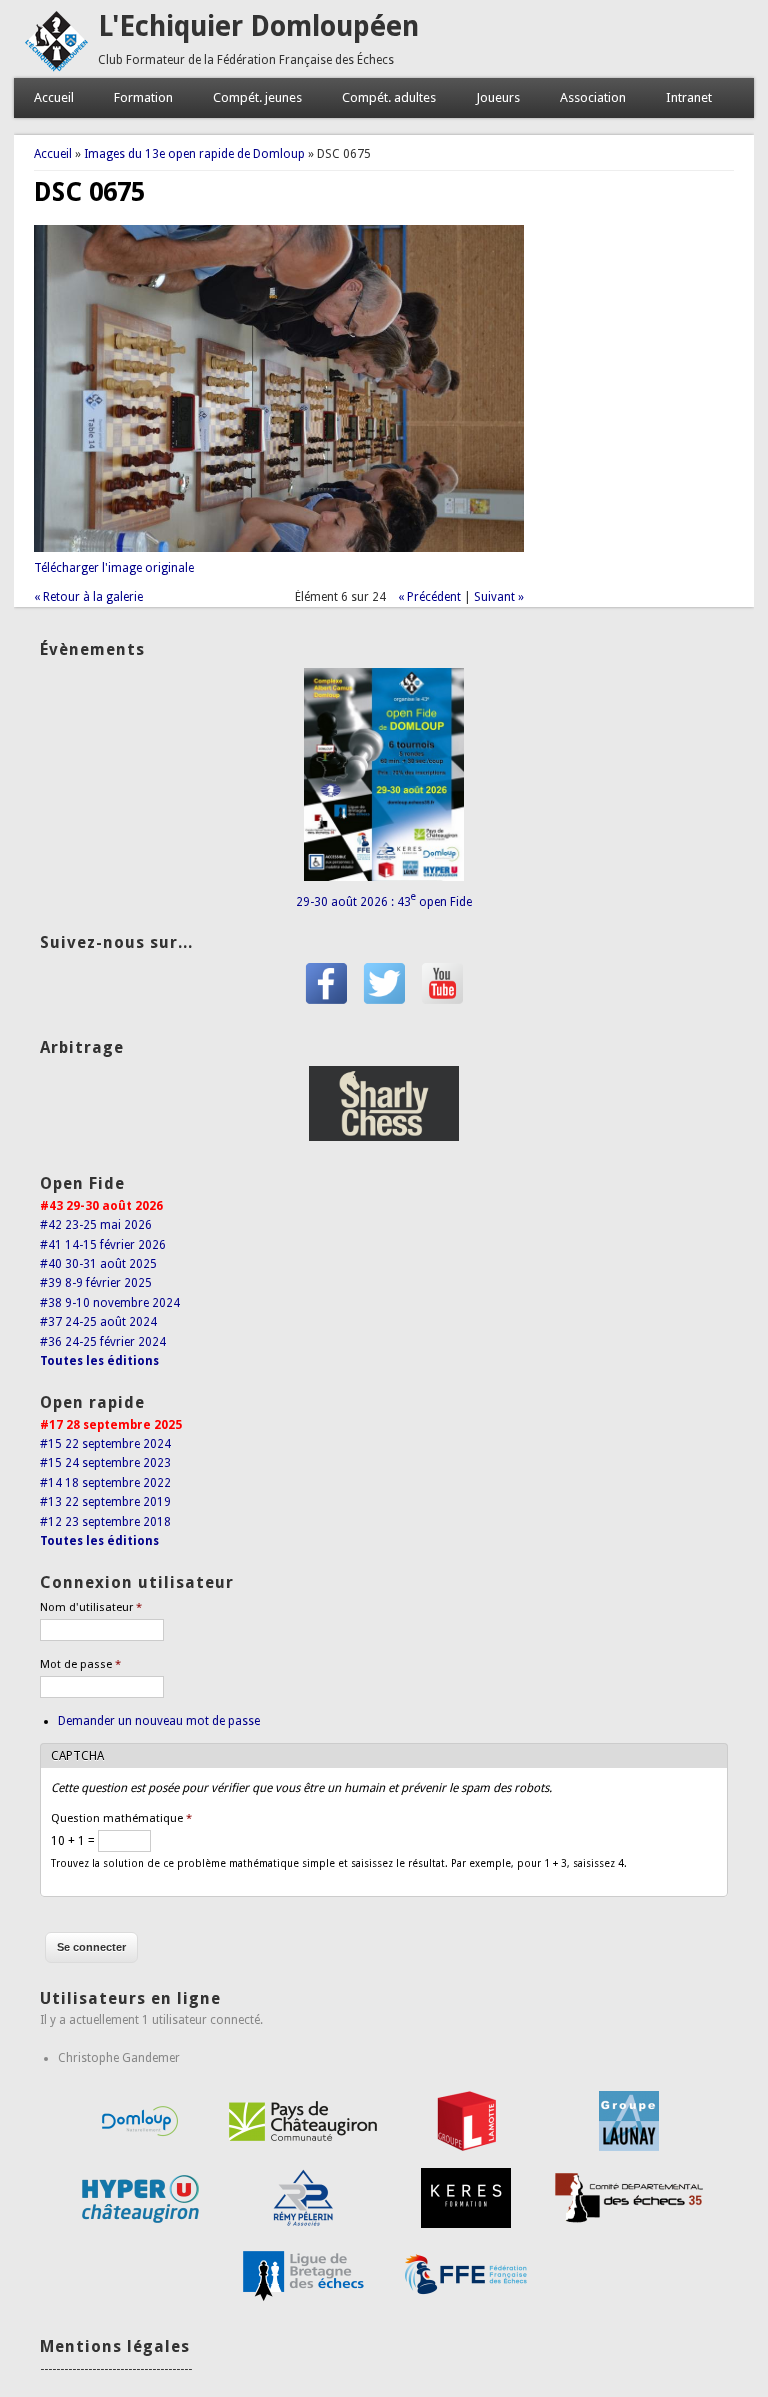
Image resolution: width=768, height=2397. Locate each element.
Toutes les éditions (99, 1361)
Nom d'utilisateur (91, 1607)
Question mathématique (121, 1818)
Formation (143, 97)
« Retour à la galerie (88, 597)
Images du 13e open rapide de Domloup (194, 154)
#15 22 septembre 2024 (105, 1444)
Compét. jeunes (257, 97)
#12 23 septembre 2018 (105, 1522)
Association (593, 97)
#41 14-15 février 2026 (103, 1245)
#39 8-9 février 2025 (96, 1283)
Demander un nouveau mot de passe (159, 1721)
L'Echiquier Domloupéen (258, 26)
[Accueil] (56, 68)
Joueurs (498, 97)
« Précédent (429, 597)
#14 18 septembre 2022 (105, 1483)
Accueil (54, 97)
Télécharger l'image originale (114, 568)
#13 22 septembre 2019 (105, 1502)
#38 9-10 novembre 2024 (110, 1303)
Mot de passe (80, 1664)
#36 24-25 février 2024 (103, 1342)
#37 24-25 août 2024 (98, 1322)
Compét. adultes (389, 97)
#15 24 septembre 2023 (105, 1463)
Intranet (689, 97)
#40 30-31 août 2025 (98, 1264)
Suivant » (499, 597)
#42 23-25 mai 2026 (96, 1225)
